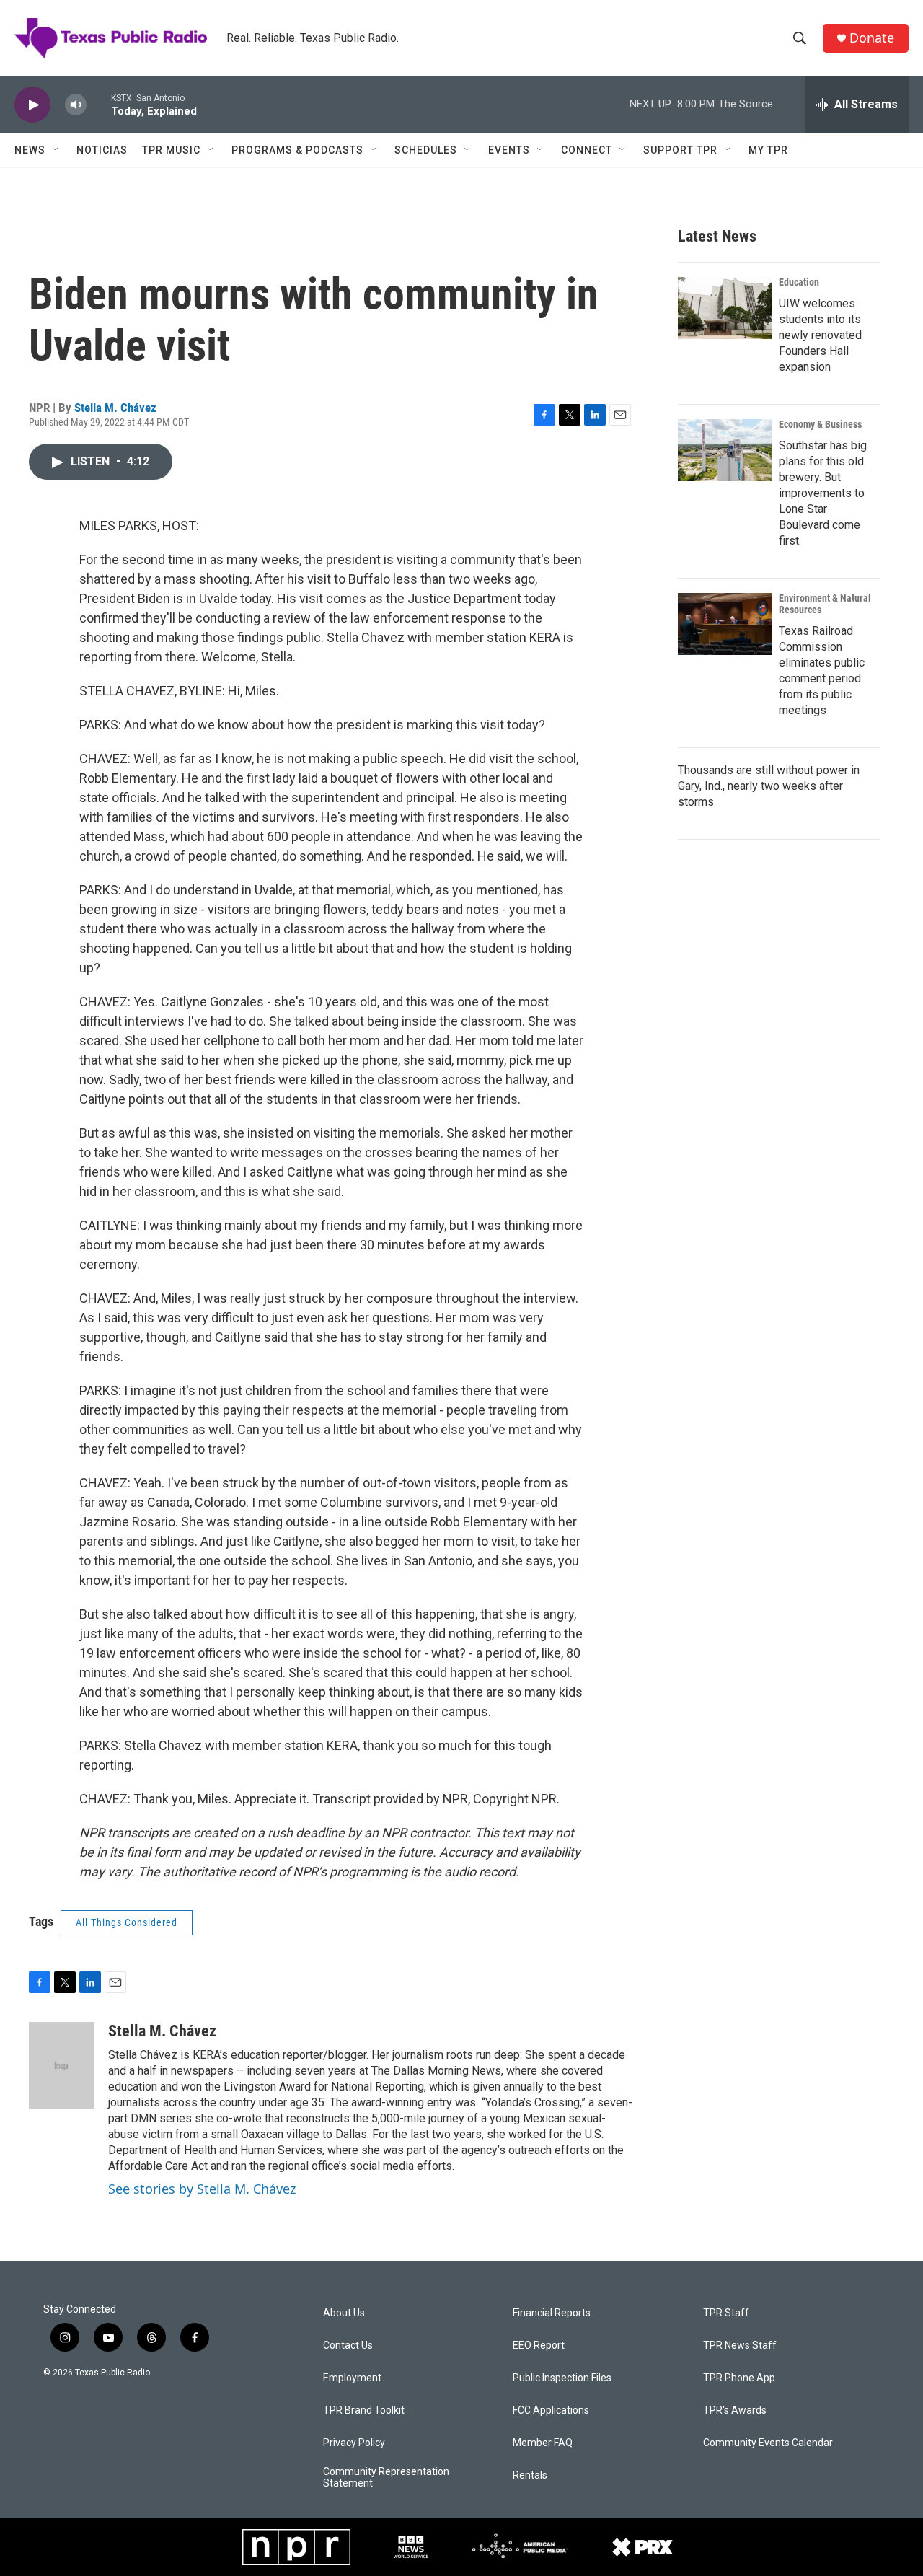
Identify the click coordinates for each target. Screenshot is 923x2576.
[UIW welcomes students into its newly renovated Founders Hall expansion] (725, 308)
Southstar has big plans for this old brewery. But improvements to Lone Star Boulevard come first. (823, 493)
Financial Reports (552, 2313)
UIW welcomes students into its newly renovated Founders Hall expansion (820, 335)
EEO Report (539, 2346)
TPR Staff (726, 2313)
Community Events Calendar (768, 2443)
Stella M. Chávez (115, 408)
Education (799, 282)
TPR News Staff (740, 2346)
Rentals (530, 2475)
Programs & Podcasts (297, 150)
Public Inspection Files (562, 2378)
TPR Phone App (739, 2378)
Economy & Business (820, 424)
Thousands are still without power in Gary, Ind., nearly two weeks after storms (769, 786)
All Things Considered (127, 1922)
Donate (872, 38)
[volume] (76, 105)
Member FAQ (543, 2443)
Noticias (102, 150)
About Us (344, 2313)
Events (509, 150)
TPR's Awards (735, 2410)
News (30, 150)
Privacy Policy (354, 2443)
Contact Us (348, 2346)
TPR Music (171, 150)
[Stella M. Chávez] (61, 2065)
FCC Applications (551, 2410)
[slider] (99, 104)
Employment (352, 2378)
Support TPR (680, 150)
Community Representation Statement (386, 2478)
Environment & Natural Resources (825, 604)
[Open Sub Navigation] (56, 150)
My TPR (768, 150)
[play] (32, 105)
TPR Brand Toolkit (364, 2410)
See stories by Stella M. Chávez (202, 2189)
